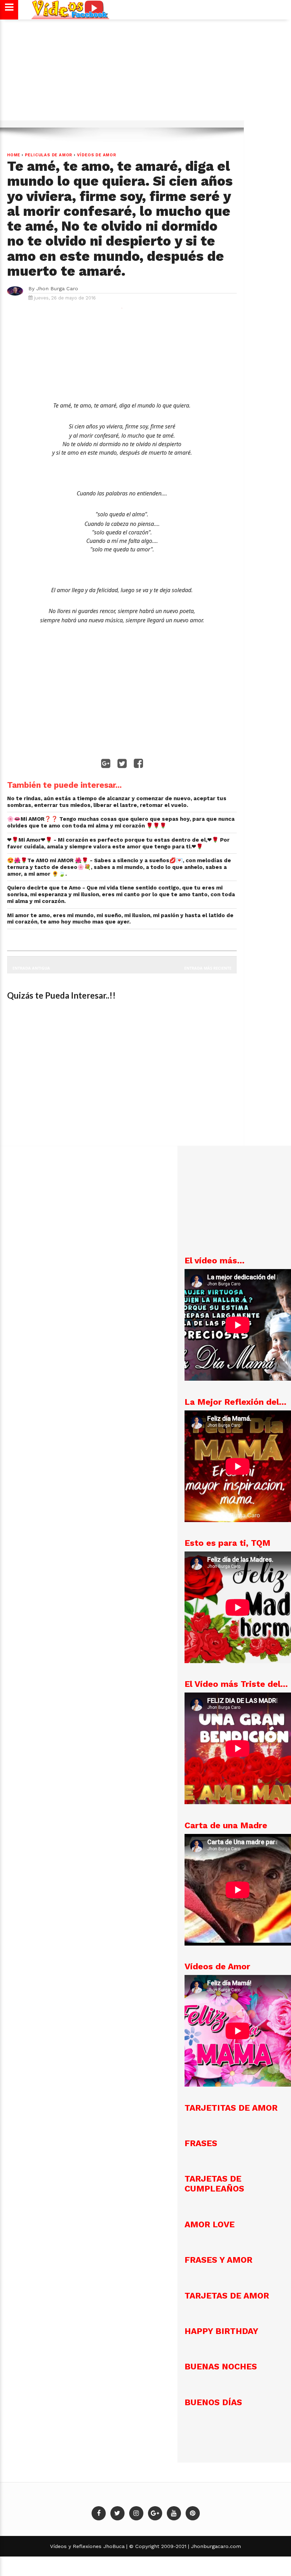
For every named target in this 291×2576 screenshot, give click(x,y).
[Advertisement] (145, 73)
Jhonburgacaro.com (215, 2546)
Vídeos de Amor (97, 155)
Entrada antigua (31, 968)
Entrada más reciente (208, 968)
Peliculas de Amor (49, 155)
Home (14, 155)
